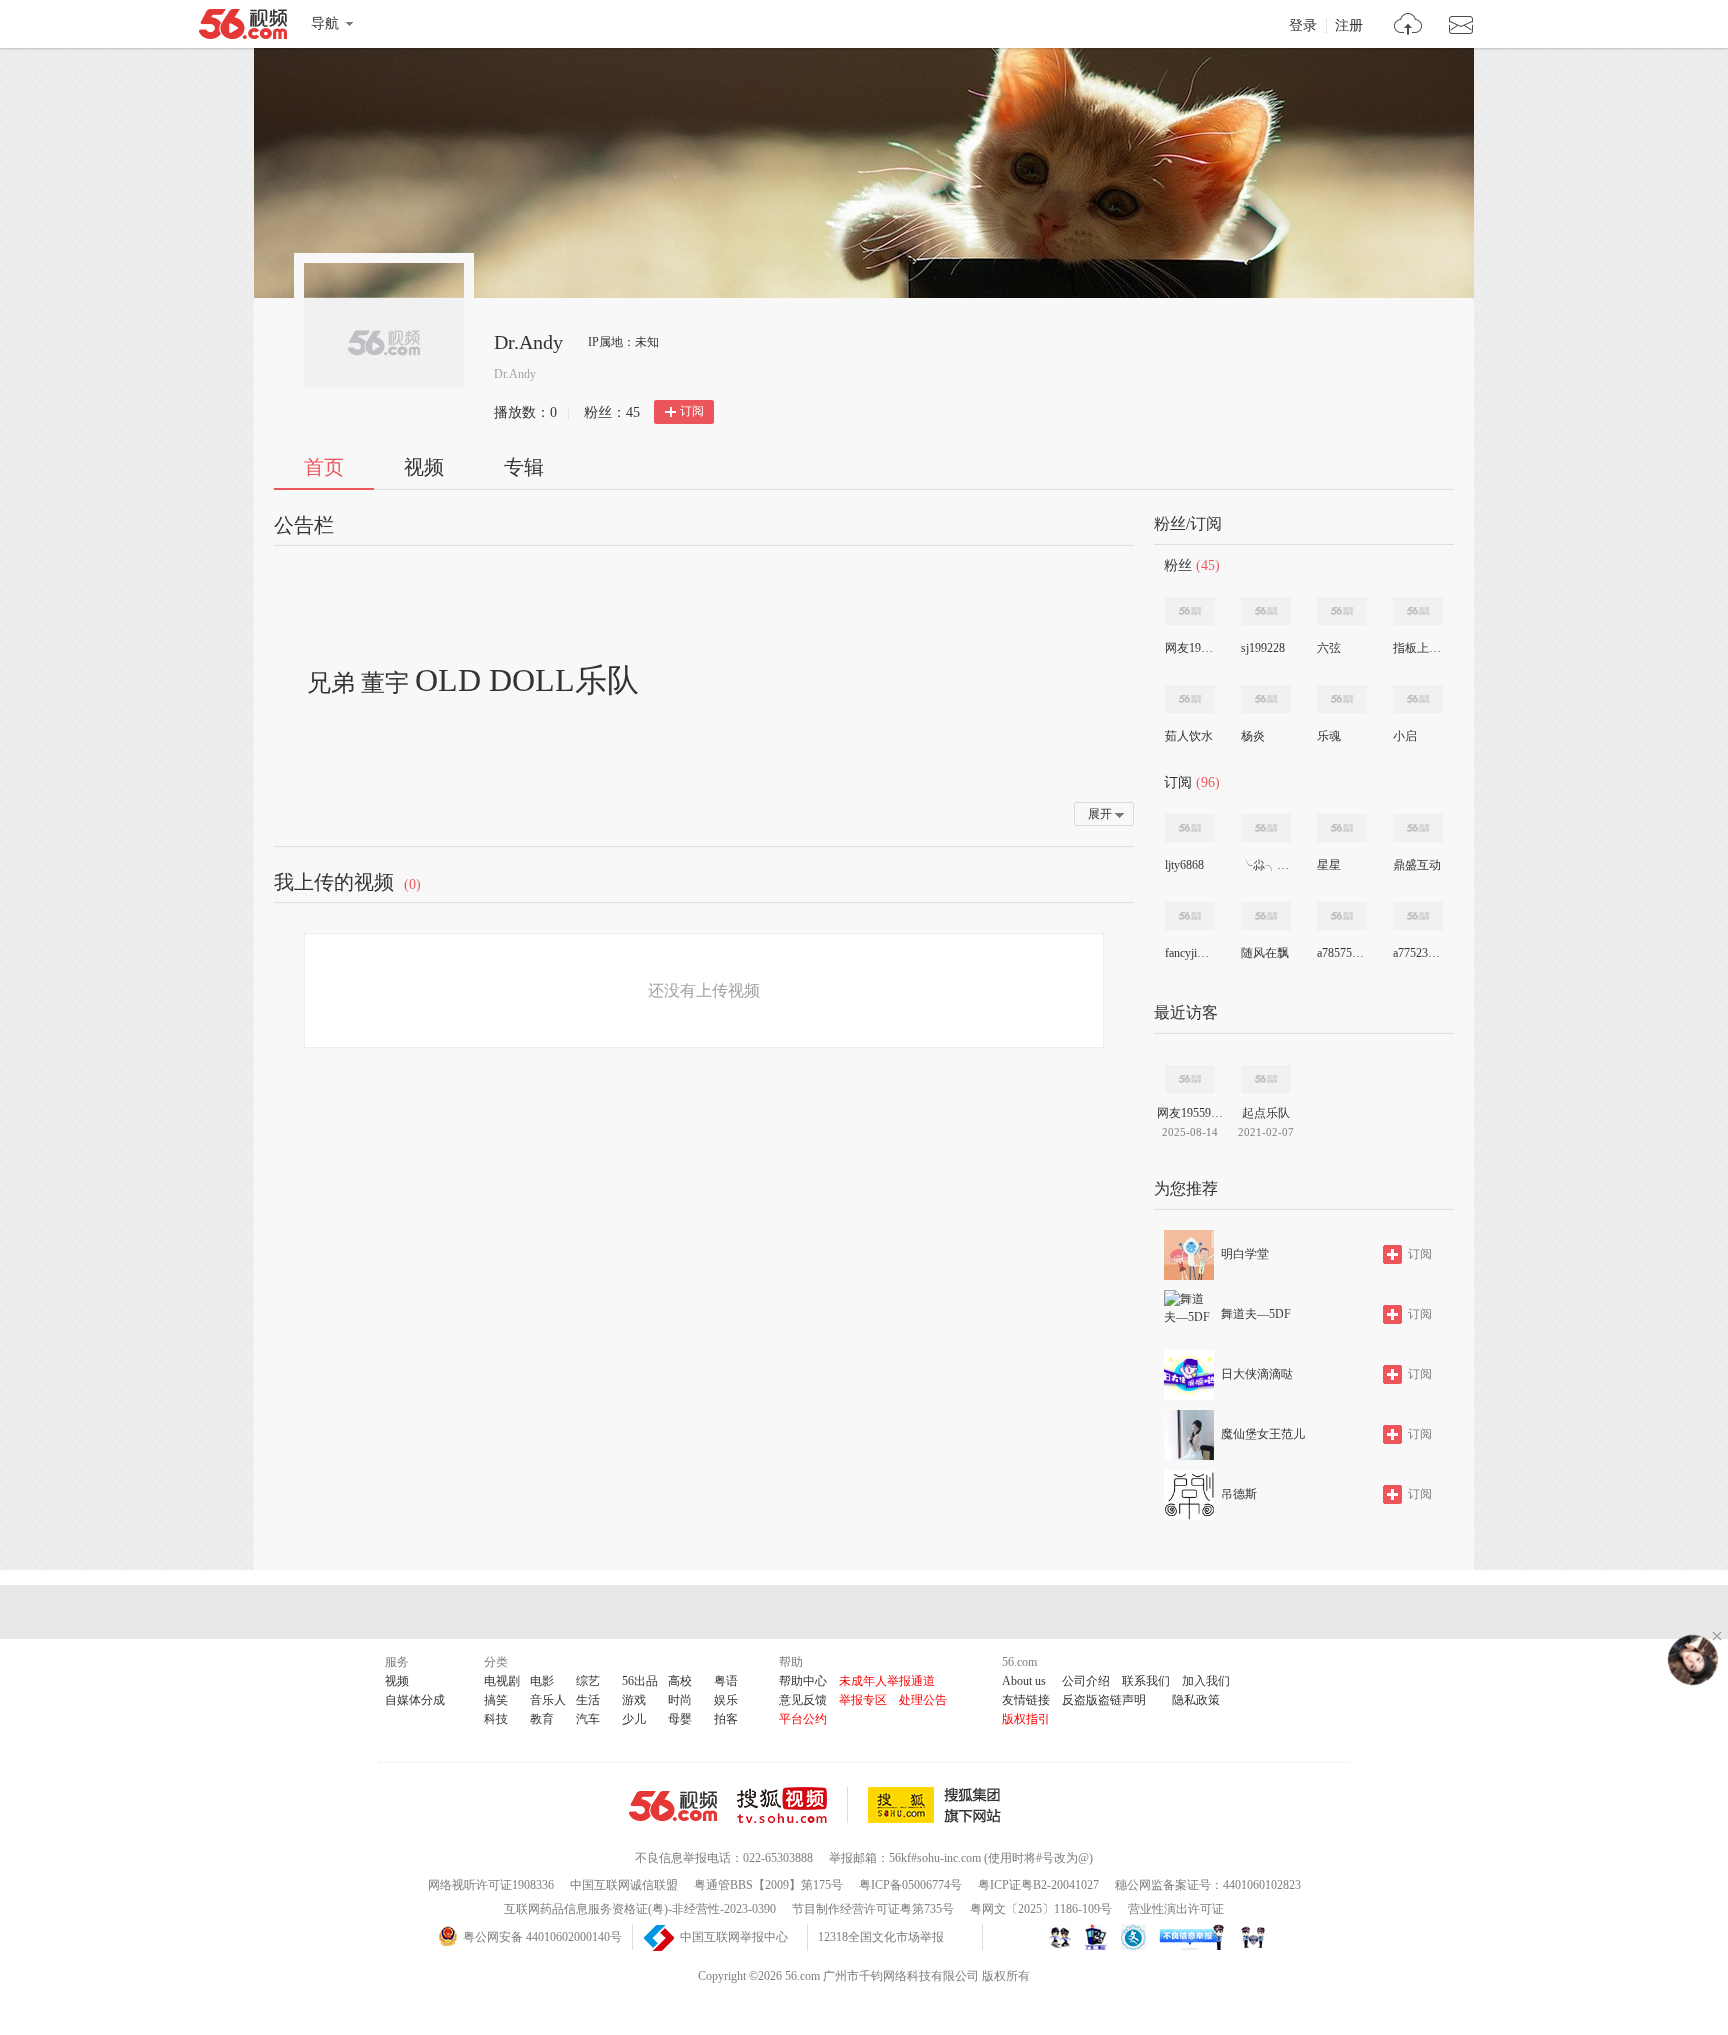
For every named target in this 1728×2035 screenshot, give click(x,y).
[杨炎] (1266, 699)
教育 (542, 1719)
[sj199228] (1266, 611)
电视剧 (502, 1681)
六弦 (1329, 648)
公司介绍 (1086, 1681)
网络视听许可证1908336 (491, 1885)
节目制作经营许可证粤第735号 (873, 1909)
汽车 (588, 1719)
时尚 (680, 1700)
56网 (673, 1806)
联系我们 (1146, 1681)
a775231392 (1417, 953)
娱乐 (726, 1700)
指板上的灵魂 (1417, 648)
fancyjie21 (1189, 953)
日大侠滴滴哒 (1257, 1374)
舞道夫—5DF (1256, 1314)
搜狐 (938, 1805)
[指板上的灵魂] (1418, 611)
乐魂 (1329, 736)
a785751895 (1341, 953)
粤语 (726, 1681)
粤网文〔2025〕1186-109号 (1041, 1909)
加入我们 (1206, 1681)
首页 (324, 467)
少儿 (634, 1719)
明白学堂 (1245, 1254)
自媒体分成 (415, 1700)
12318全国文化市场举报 (881, 1937)
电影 (542, 1681)
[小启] (1418, 699)
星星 (1329, 865)
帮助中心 (803, 1681)
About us (1024, 1681)
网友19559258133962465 (1189, 648)
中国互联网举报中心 (734, 1937)
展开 (1100, 814)
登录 (1303, 26)
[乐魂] (1342, 699)
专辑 (524, 467)
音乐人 (548, 1700)
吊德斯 (1239, 1494)
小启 (1405, 736)
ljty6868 (1184, 865)
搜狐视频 (792, 1805)
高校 (680, 1681)
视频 (424, 467)
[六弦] (1342, 611)
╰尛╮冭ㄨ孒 (1265, 865)
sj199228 (1263, 648)
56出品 (640, 1681)
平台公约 (803, 1719)
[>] (1408, 26)
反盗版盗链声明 (1104, 1700)
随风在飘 (1265, 953)
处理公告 (923, 1700)
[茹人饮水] (1190, 699)
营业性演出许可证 (1176, 1909)
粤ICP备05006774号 (910, 1885)
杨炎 (1253, 736)
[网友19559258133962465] (1190, 611)
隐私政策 (1196, 1700)
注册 (1349, 26)
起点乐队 (1266, 1113)
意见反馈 (803, 1700)
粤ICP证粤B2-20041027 (1038, 1885)
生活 (588, 1700)
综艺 (588, 1681)
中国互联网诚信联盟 (624, 1885)
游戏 (634, 1700)
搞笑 (496, 1700)
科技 (496, 1719)
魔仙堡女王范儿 (1263, 1434)
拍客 (726, 1719)
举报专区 (863, 1700)
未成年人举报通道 (887, 1681)
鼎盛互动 (1417, 865)
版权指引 (1026, 1719)
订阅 (692, 411)
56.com (243, 28)
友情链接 (1026, 1700)
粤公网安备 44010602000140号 (542, 1937)
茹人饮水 (1189, 736)
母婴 (680, 1719)
